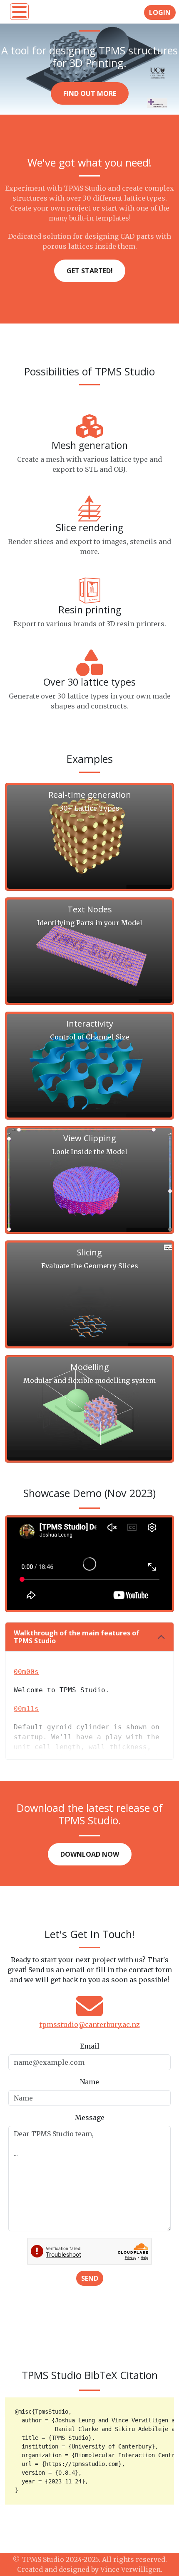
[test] (169, 2405)
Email (90, 2046)
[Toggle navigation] (19, 12)
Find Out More (90, 93)
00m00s (26, 1672)
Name (89, 2082)
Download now (90, 1854)
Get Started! (90, 271)
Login (160, 12)
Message (90, 2118)
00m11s (26, 1709)
